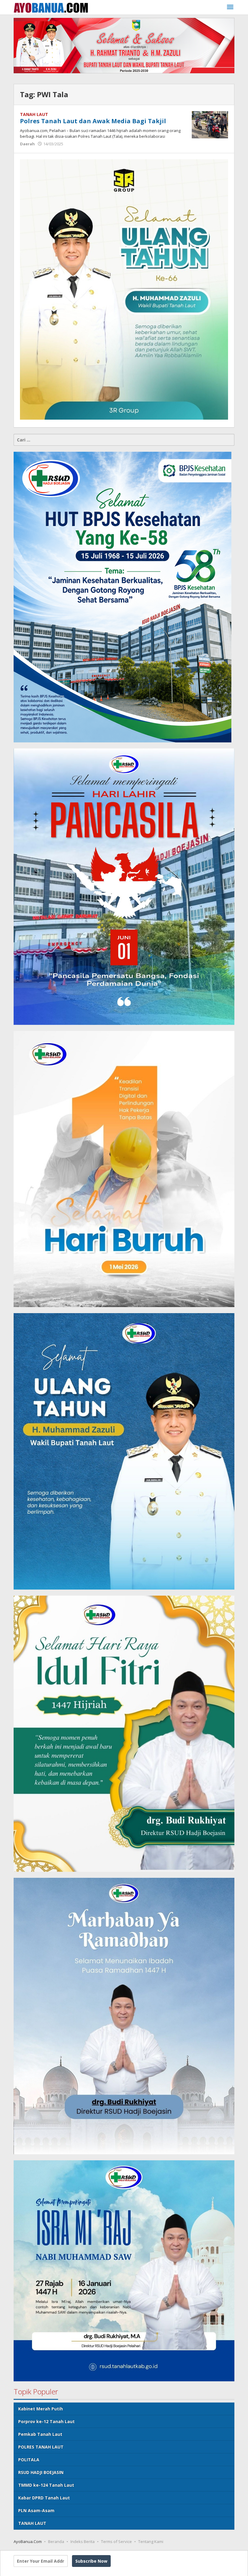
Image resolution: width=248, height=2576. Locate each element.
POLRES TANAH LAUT (41, 2447)
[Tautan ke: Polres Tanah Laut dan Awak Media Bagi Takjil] (210, 124)
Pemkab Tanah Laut (40, 2434)
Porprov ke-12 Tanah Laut (46, 2421)
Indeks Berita (83, 2541)
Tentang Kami (151, 2541)
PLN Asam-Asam (36, 2510)
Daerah (27, 144)
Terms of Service (116, 2541)
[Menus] (230, 7)
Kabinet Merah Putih (41, 2409)
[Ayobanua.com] (51, 7)
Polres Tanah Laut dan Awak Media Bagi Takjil (93, 121)
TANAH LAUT (34, 114)
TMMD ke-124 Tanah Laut (46, 2485)
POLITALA (29, 2460)
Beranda (56, 2541)
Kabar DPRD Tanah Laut (44, 2498)
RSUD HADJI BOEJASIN (41, 2472)
